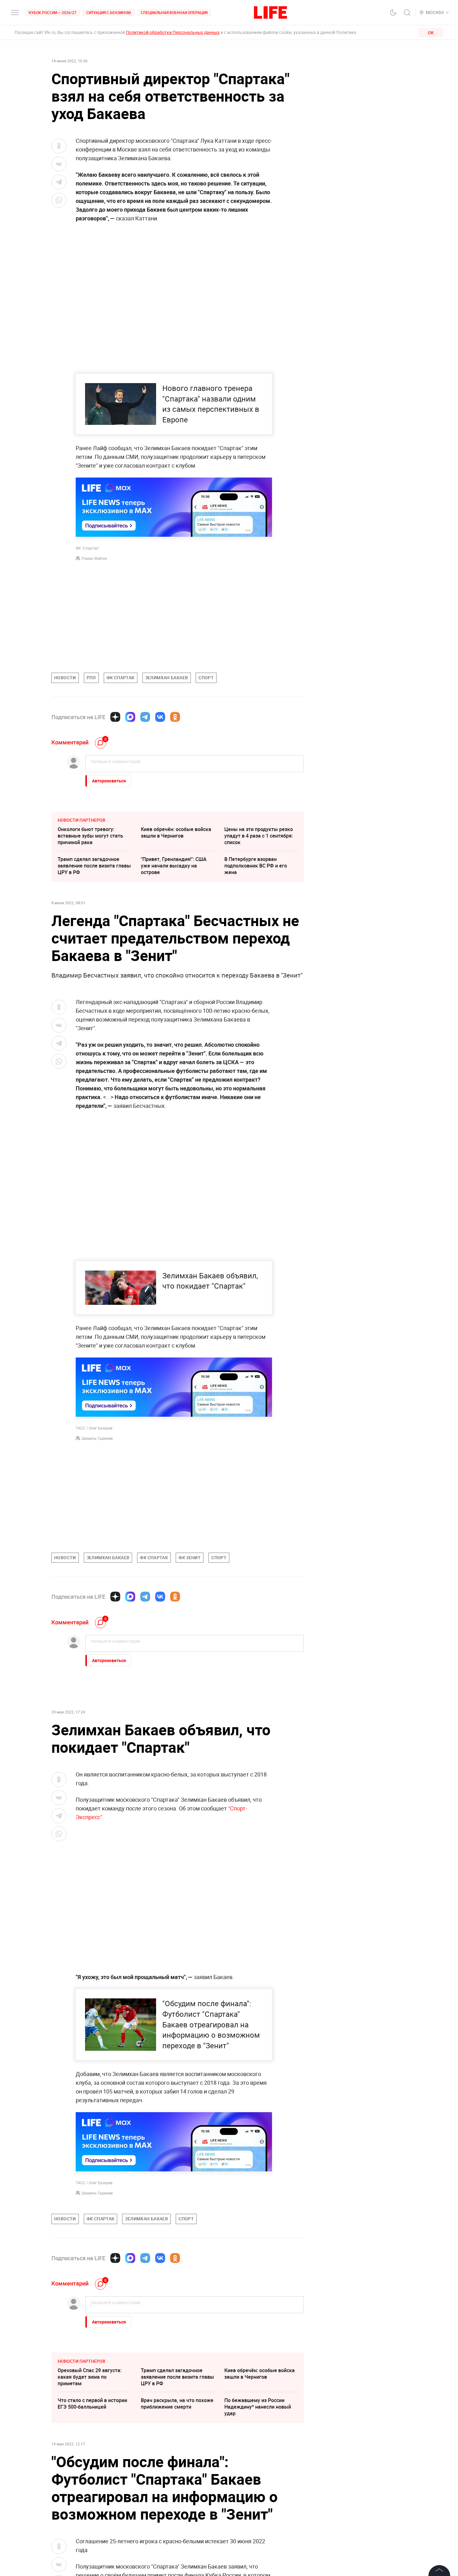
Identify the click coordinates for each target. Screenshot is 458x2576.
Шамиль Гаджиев (97, 1438)
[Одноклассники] (175, 717)
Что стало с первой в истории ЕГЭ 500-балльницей (92, 2497)
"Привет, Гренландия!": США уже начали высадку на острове (174, 866)
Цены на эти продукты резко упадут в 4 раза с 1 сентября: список (259, 836)
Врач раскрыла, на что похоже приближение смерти (177, 2497)
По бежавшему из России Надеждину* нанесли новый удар (258, 2500)
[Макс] (130, 717)
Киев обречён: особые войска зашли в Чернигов (176, 832)
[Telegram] (145, 717)
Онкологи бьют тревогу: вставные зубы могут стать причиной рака (90, 836)
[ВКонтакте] (160, 717)
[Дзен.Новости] (115, 717)
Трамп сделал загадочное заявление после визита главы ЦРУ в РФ (94, 866)
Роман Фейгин (94, 558)
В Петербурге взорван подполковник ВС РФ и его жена (256, 866)
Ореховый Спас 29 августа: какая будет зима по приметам (90, 2470)
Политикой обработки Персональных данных (173, 32)
